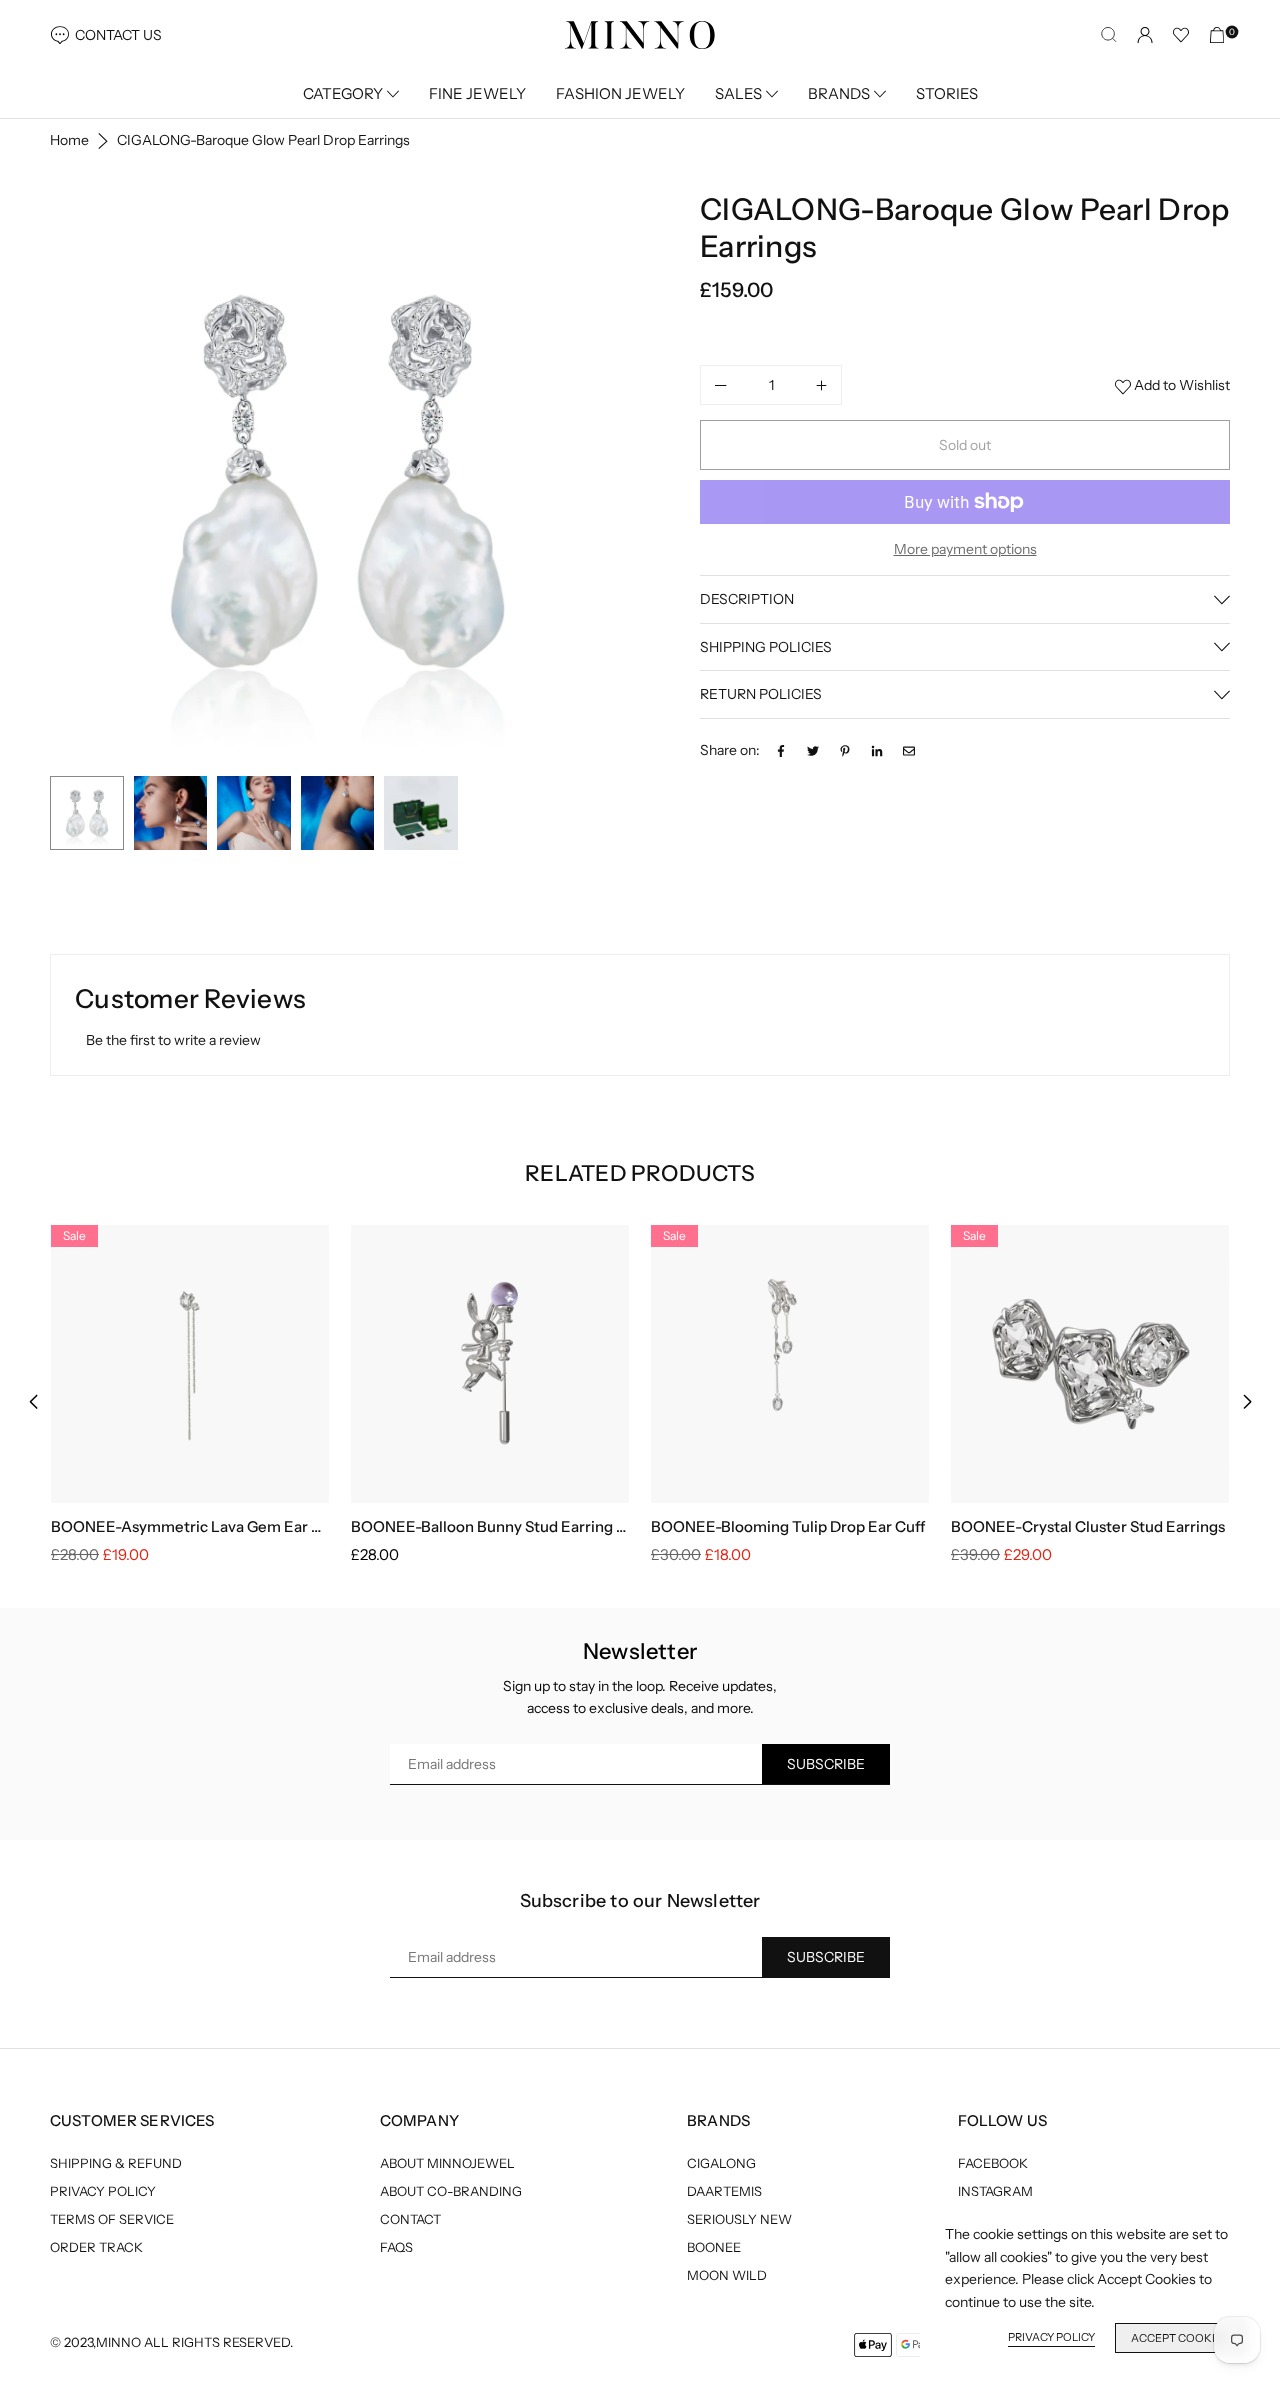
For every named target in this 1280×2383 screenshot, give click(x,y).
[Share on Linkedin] (877, 750)
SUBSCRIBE (826, 1764)
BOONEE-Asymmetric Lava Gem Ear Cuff (196, 1526)
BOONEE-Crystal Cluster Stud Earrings (1088, 1526)
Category (343, 93)
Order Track (96, 2247)
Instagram (995, 2191)
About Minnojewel (447, 2163)
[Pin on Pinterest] (845, 750)
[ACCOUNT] (1145, 35)
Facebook (993, 2163)
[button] (597, 480)
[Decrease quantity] (721, 385)
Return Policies (761, 695)
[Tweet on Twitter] (813, 750)
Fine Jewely (477, 93)
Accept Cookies (1180, 2338)
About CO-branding (451, 2191)
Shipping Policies (766, 647)
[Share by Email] (909, 750)
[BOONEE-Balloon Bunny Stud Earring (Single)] (490, 1364)
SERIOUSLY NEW (739, 2219)
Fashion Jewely (620, 93)
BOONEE (714, 2247)
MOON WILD (727, 2275)
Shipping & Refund (116, 2163)
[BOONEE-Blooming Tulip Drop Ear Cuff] (790, 1364)
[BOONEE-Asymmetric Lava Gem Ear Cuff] (190, 1364)
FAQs (396, 2247)
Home (69, 140)
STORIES (947, 93)
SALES (738, 93)
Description (747, 600)
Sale (74, 1235)
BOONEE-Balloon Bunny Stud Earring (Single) (510, 1526)
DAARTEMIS (724, 2191)
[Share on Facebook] (781, 750)
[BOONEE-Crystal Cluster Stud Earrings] (1090, 1364)
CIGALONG (721, 2163)
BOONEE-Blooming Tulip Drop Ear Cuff (788, 1526)
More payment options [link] (965, 549)
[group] (337, 478)
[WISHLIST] (1181, 35)
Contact (410, 2219)
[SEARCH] (1109, 35)
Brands (839, 93)
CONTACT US (118, 35)
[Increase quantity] (821, 385)
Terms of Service (112, 2219)
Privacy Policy (103, 2191)
